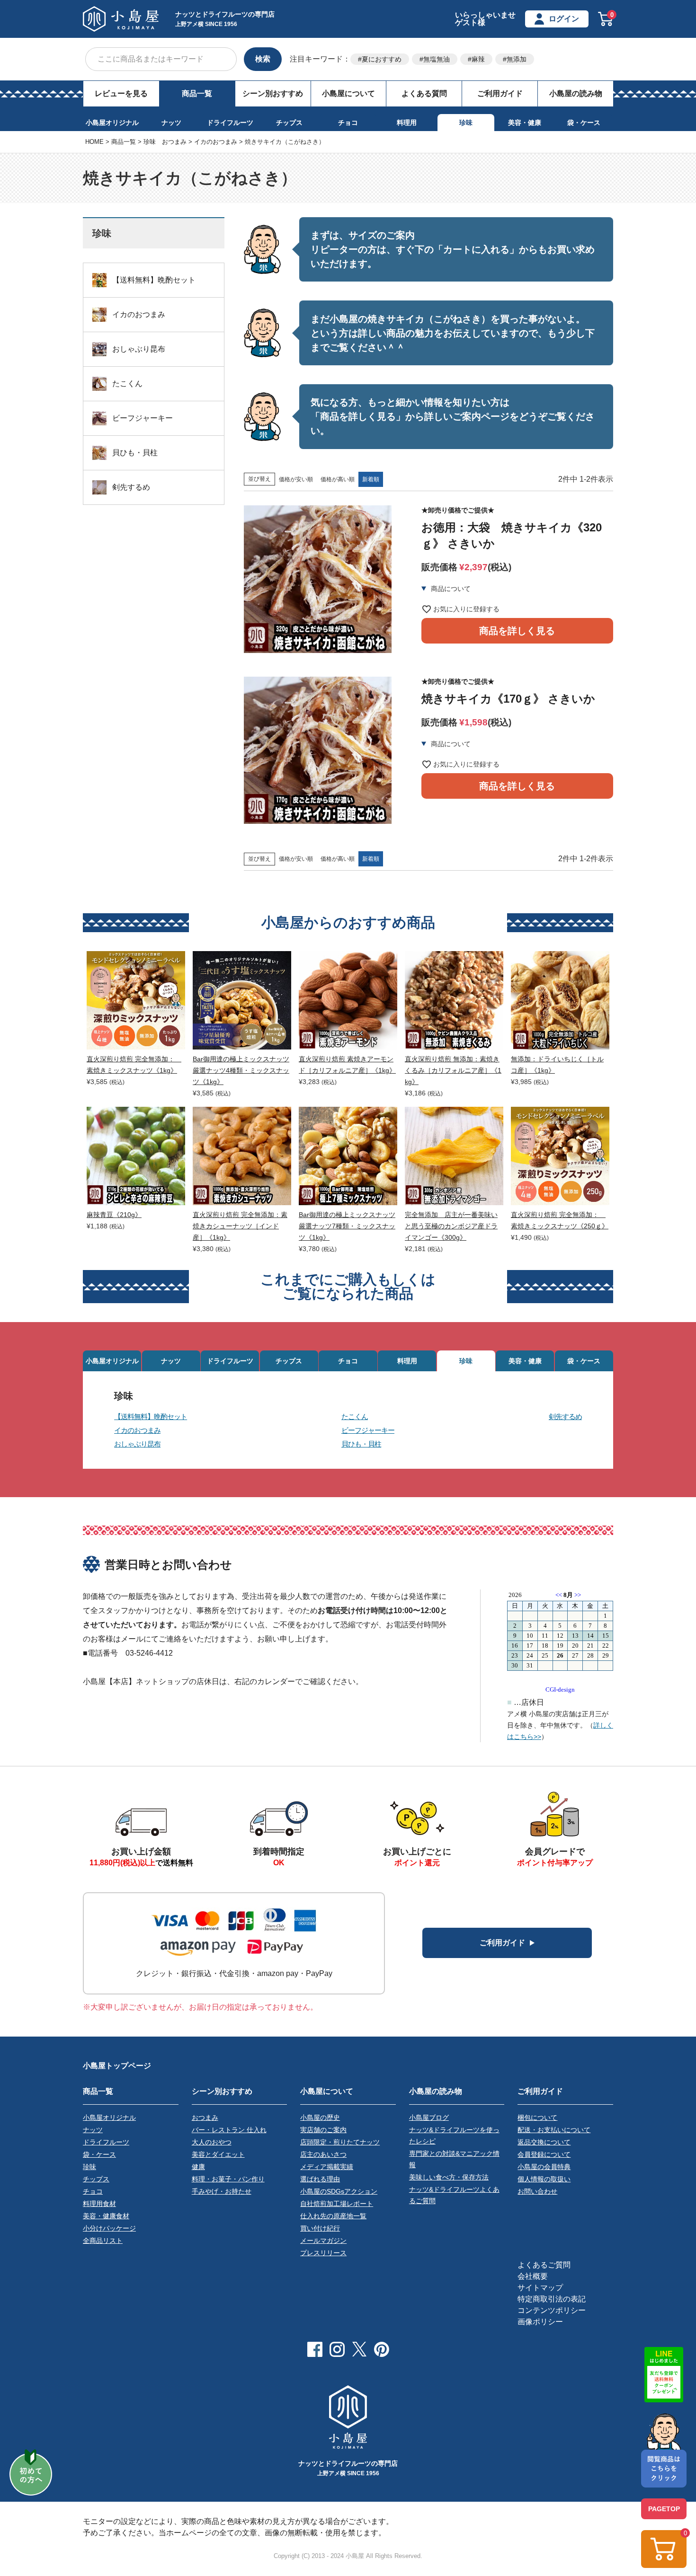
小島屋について (348, 93)
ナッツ (171, 123)
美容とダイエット (218, 2154)
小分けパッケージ (109, 2228)
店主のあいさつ (323, 2154)
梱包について (537, 2117)
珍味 (466, 123)
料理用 (407, 123)
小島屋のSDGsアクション (339, 2191)
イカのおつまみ (216, 142)
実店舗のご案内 (323, 2130)
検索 (263, 59)
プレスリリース (323, 2253)
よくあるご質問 (544, 2265)
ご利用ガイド (500, 93)
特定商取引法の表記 (552, 2299)
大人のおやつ (212, 2142)
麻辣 (478, 59)
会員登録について (544, 2154)
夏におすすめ (382, 59)
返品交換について (544, 2142)
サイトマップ (540, 2288)
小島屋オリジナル (112, 123)
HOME (94, 142)
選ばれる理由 (320, 2179)
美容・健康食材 (106, 2216)
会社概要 (533, 2276)
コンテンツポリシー (552, 2310)
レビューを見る (121, 93)
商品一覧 (197, 93)
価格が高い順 (338, 479)
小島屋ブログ (429, 2117)
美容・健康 (525, 123)
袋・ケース (584, 123)
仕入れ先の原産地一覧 (333, 2216)
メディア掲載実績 (327, 2167)
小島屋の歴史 (320, 2117)
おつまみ (205, 2117)
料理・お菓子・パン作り (228, 2179)
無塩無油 (437, 59)
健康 (198, 2167)
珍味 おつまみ (165, 142)
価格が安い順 (296, 479)
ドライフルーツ (230, 123)
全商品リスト (103, 2241)
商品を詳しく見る (517, 631)
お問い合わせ (537, 2191)
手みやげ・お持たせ (222, 2191)
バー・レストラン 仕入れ (229, 2130)
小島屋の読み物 (576, 93)
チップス (289, 123)
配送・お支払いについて (554, 2130)
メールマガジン (323, 2241)
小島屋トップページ (117, 2066)
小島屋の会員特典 (544, 2167)
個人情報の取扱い (544, 2179)
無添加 (517, 59)
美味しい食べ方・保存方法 (449, 2177)
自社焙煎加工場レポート (337, 2204)
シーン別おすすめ (273, 93)
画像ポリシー (540, 2322)
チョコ (348, 123)
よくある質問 (424, 93)
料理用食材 (99, 2204)
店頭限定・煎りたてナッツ (340, 2142)
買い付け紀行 (320, 2228)
